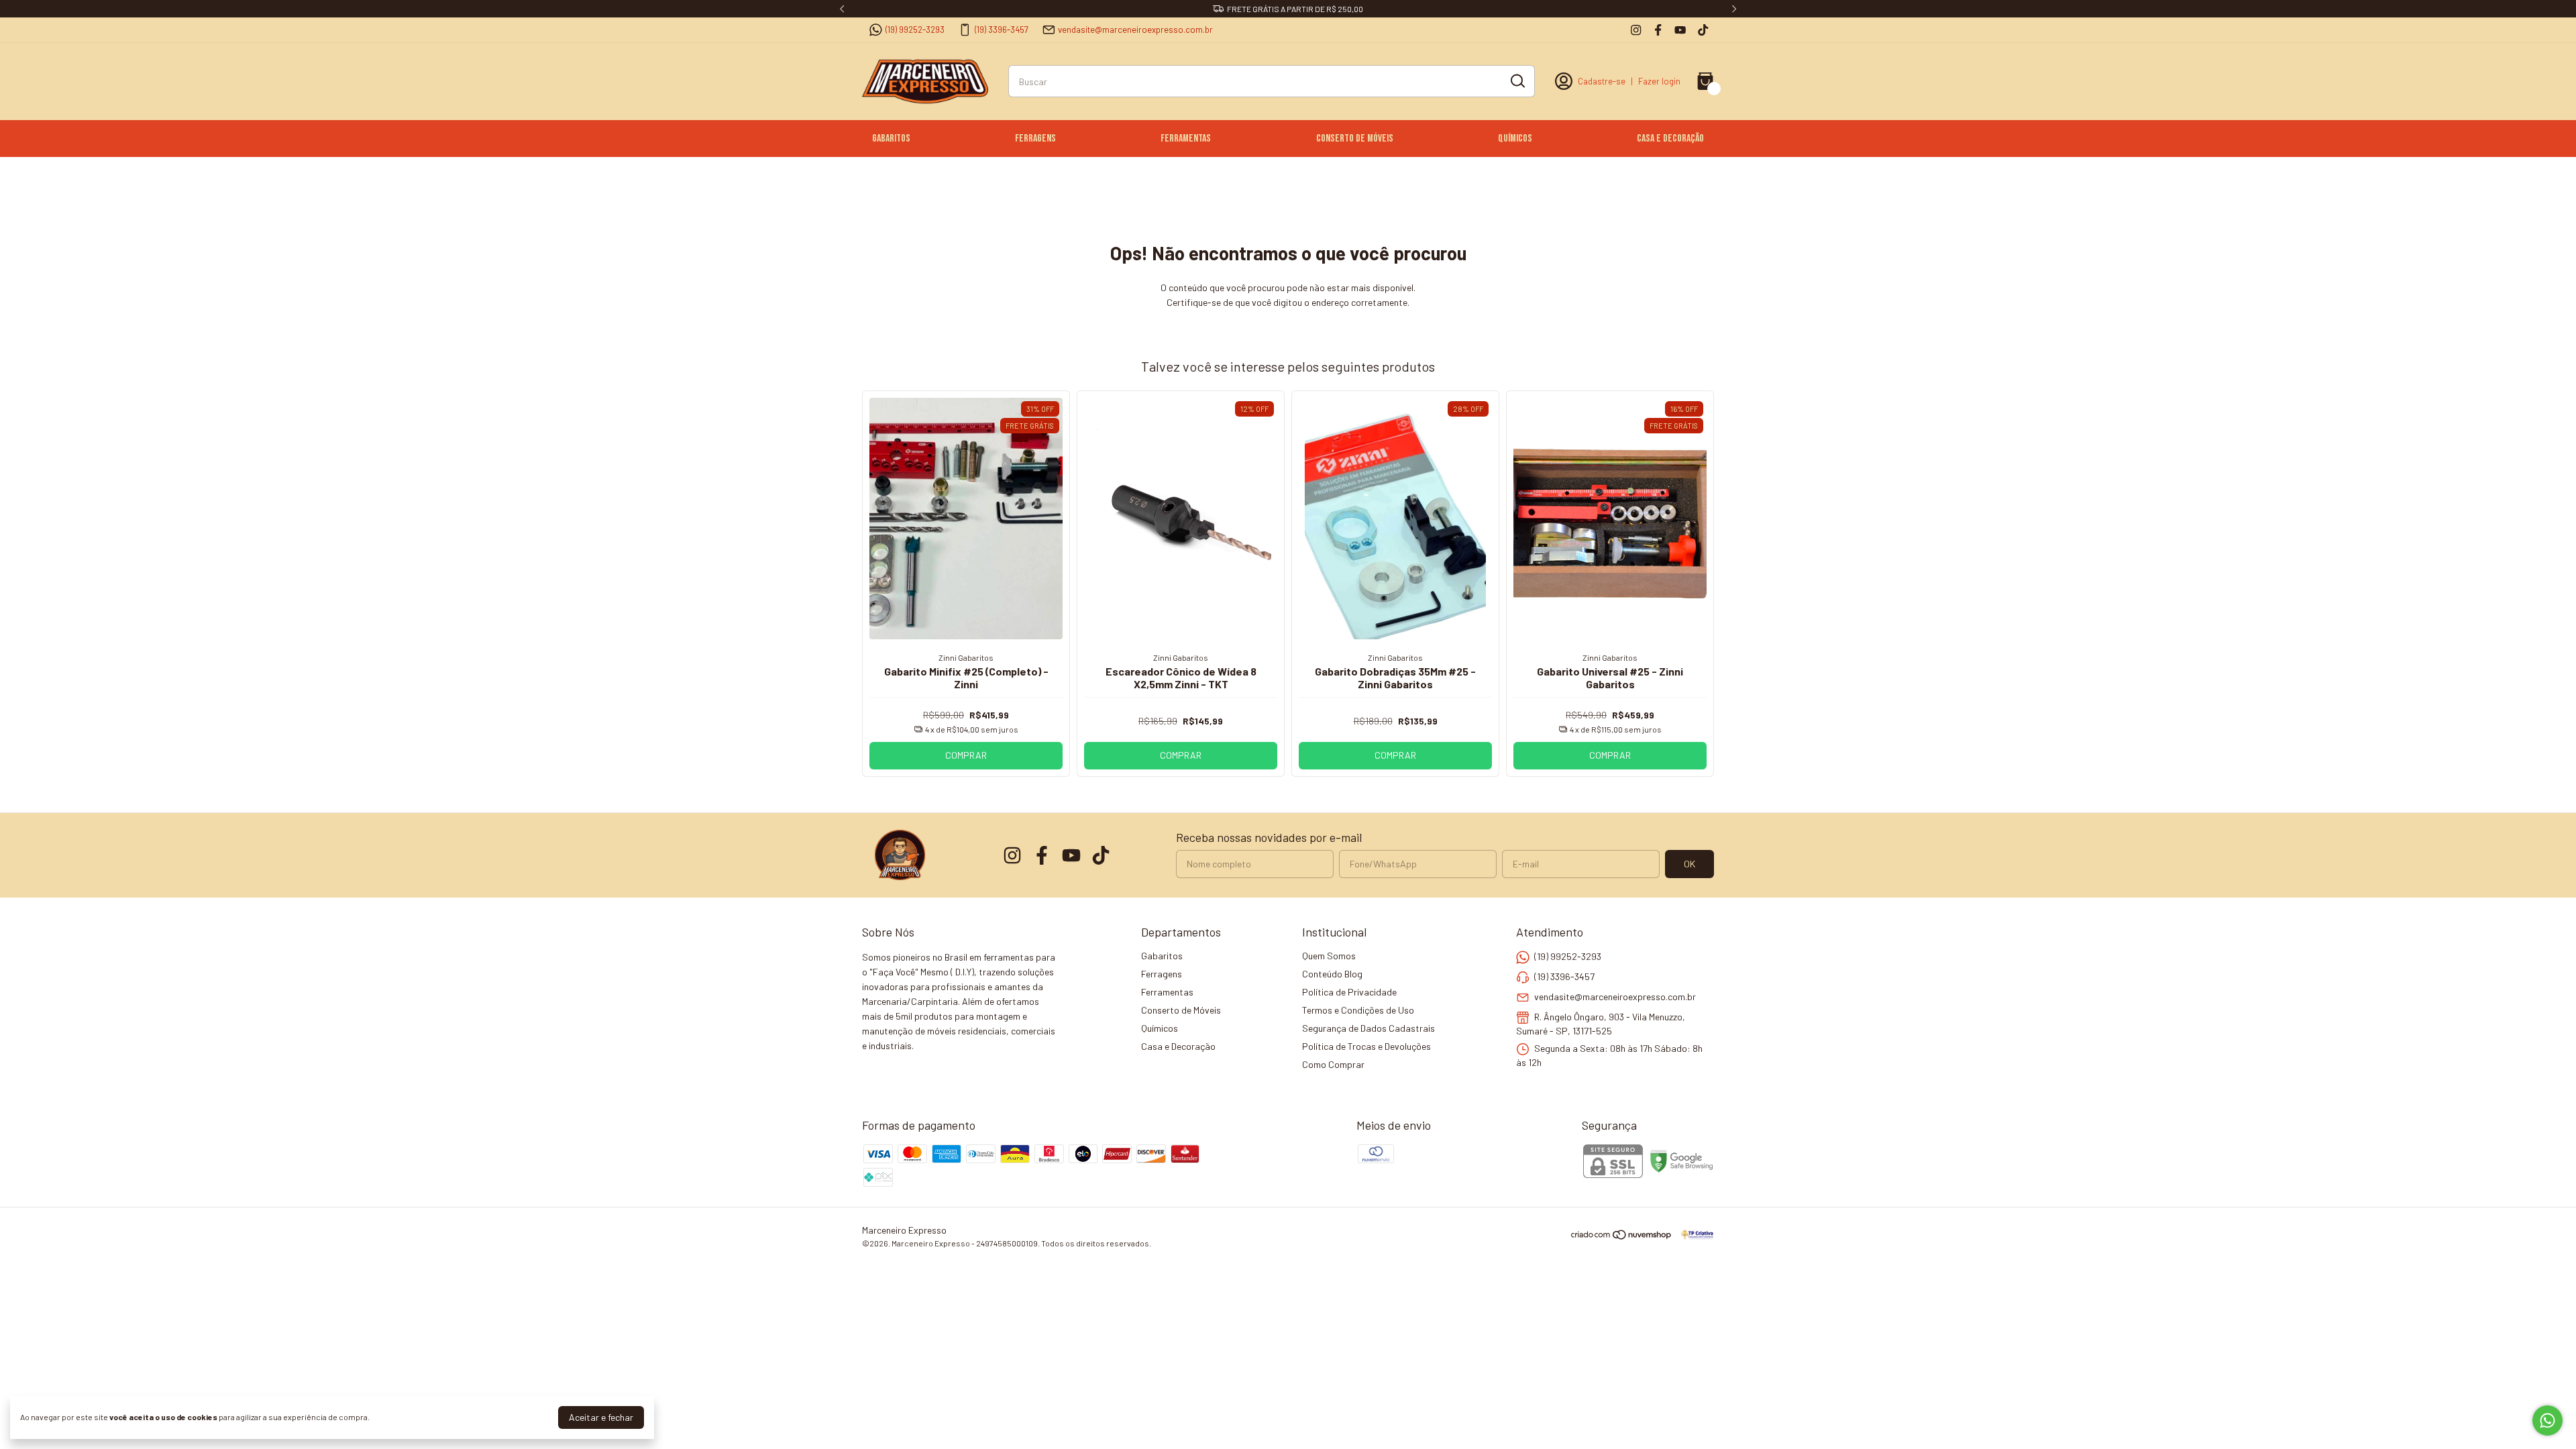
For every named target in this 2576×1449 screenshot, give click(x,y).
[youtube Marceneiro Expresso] (1680, 30)
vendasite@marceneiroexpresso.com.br (1135, 30)
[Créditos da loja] (1694, 1235)
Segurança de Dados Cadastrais (1368, 1028)
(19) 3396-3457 (1002, 30)
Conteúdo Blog (1332, 974)
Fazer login (1659, 81)
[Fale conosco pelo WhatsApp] (2547, 1420)
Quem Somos (1329, 956)
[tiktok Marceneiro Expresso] (1703, 30)
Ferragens (1035, 139)
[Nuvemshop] (1622, 1237)
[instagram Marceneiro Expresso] (1636, 30)
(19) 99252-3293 (915, 30)
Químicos (1515, 139)
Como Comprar (1333, 1064)
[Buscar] (1517, 80)
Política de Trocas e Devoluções (1366, 1046)
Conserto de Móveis (1355, 139)
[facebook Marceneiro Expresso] (1658, 30)
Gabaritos (891, 139)
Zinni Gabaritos (966, 657)
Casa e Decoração (1670, 139)
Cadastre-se (1602, 81)
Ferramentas (1186, 139)
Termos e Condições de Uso (1358, 1010)
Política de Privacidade (1349, 992)
